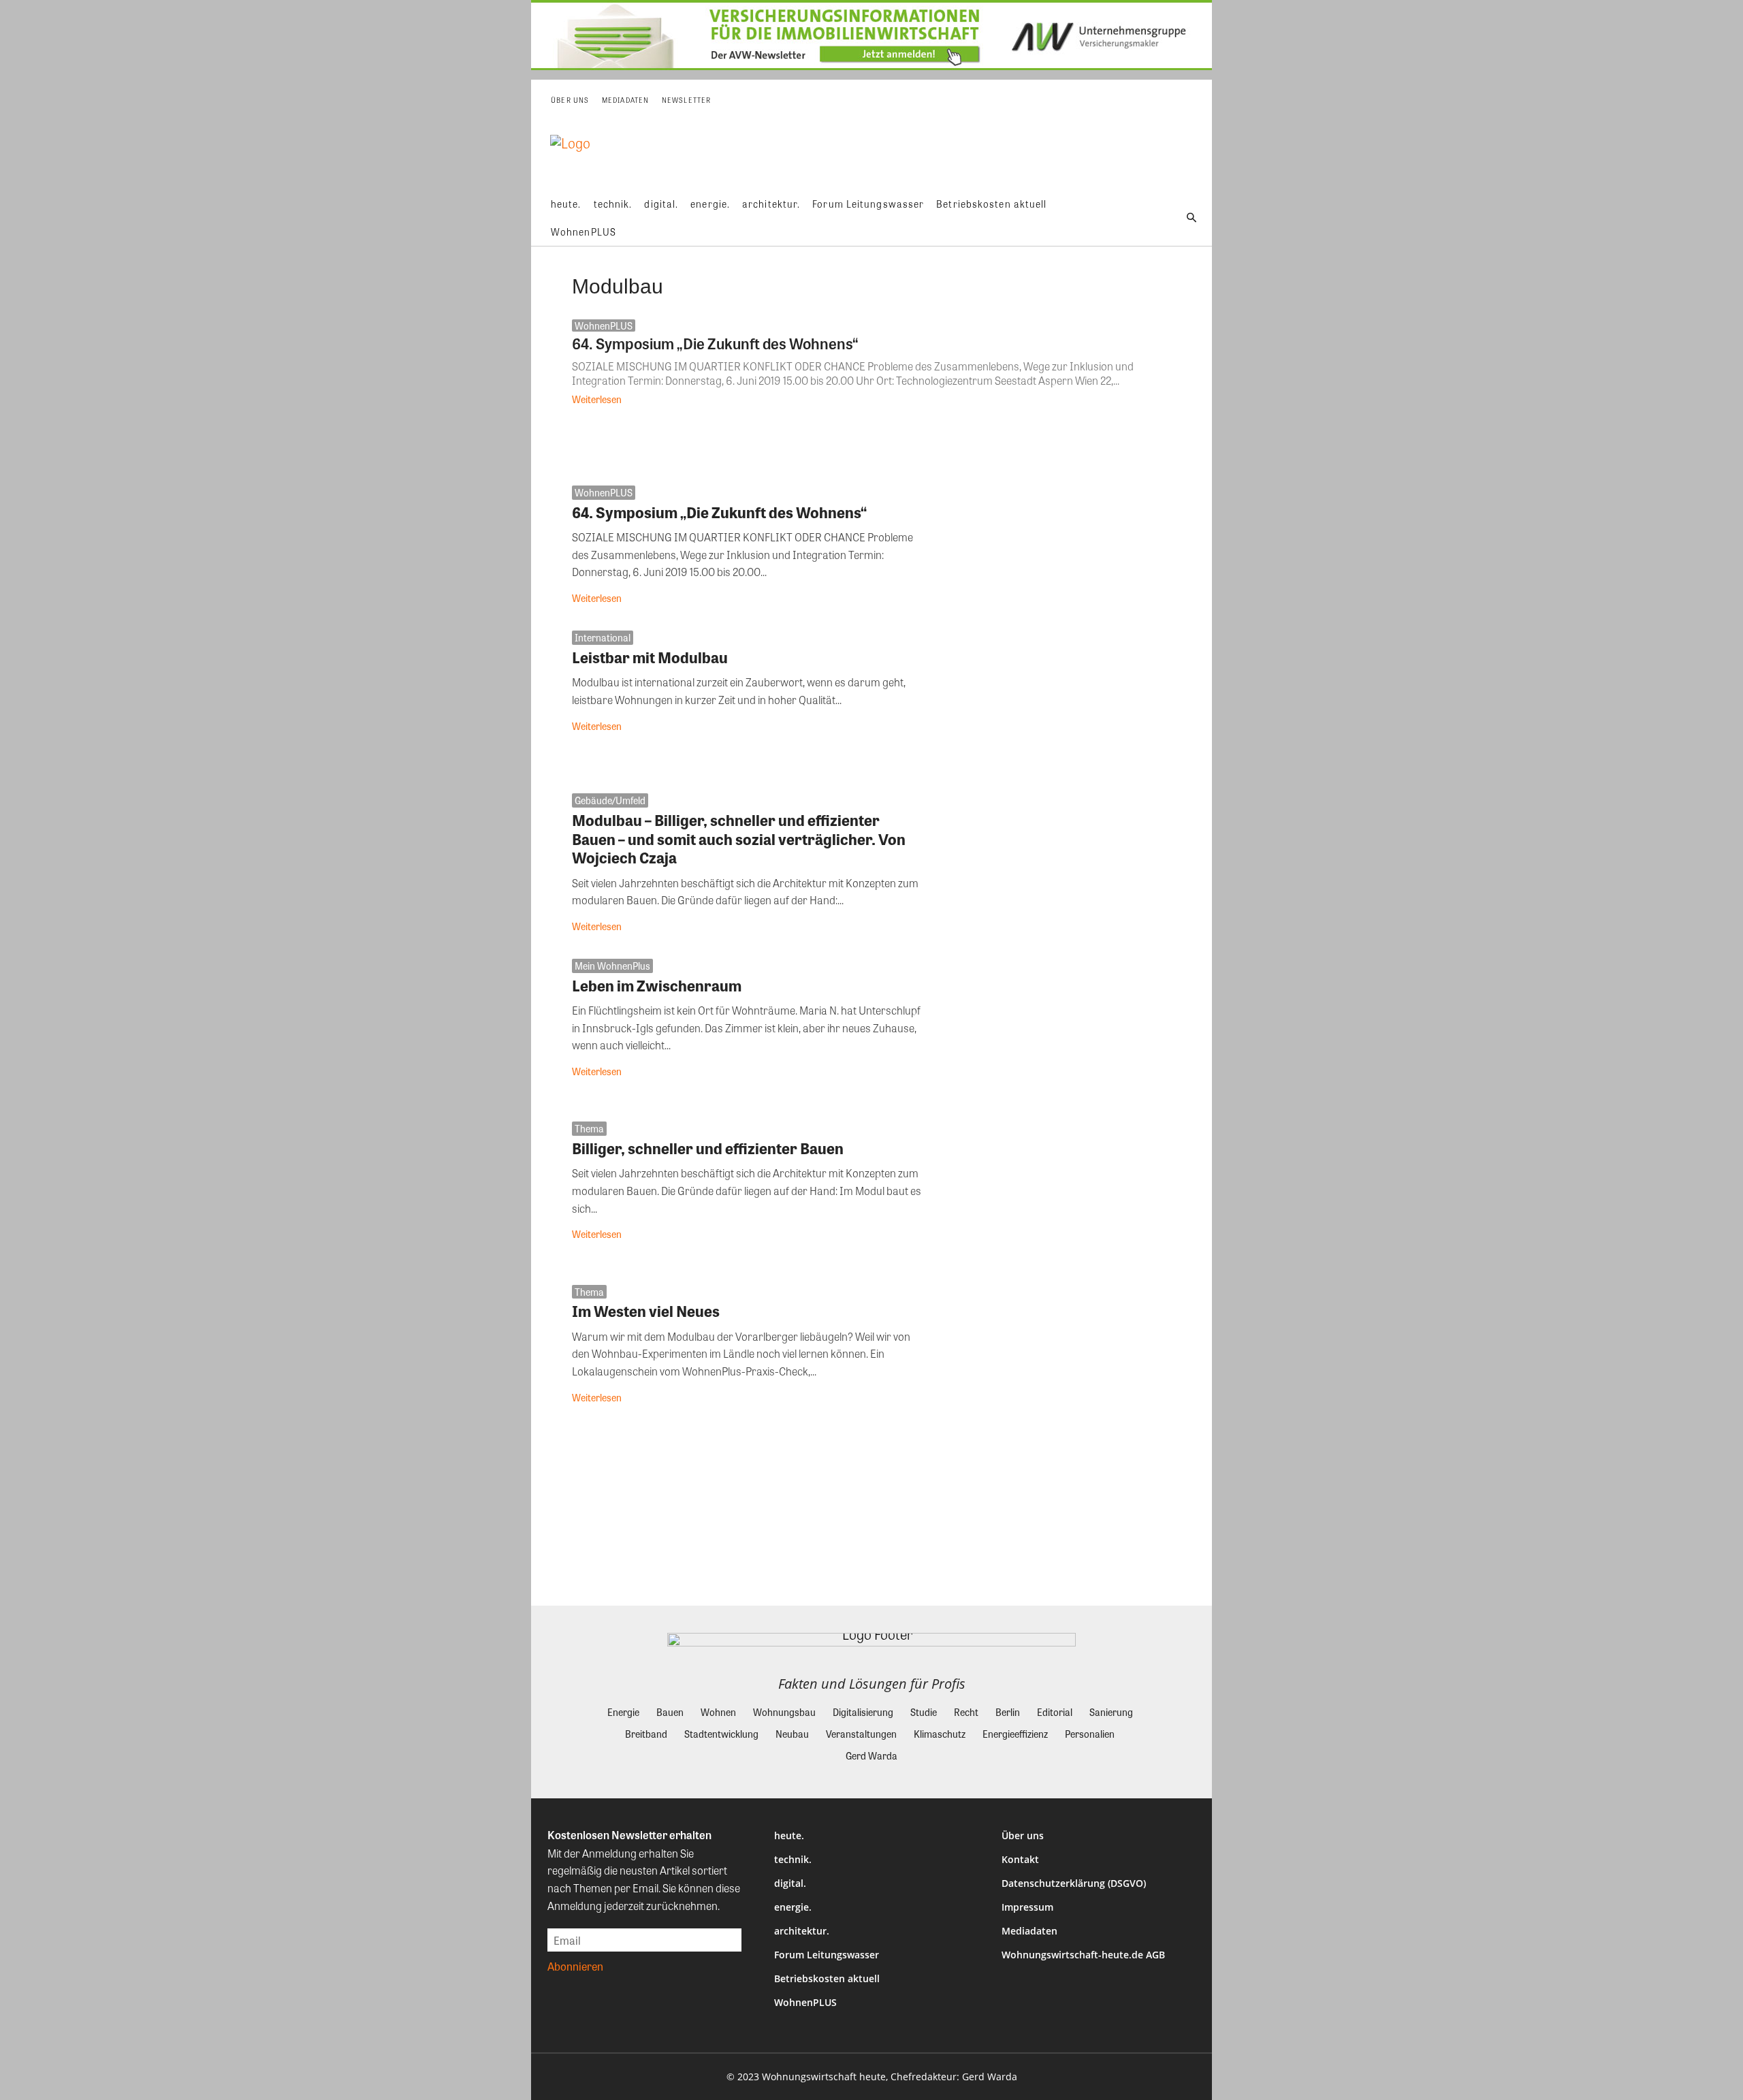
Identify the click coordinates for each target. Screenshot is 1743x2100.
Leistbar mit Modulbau (650, 657)
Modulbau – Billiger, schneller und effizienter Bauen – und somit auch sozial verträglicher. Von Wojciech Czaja (739, 839)
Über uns (1023, 1835)
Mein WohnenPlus (612, 966)
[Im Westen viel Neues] (1057, 1357)
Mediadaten (1029, 1931)
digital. (790, 1883)
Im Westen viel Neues (646, 1311)
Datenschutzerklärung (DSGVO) (1074, 1883)
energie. (793, 1907)
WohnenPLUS (604, 325)
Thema (589, 1128)
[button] (1192, 218)
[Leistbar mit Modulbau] (1057, 702)
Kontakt (1020, 1859)
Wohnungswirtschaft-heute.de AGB (1083, 1955)
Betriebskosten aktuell (827, 1978)
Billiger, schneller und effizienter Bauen (708, 1148)
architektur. (802, 1931)
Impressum (1027, 1907)
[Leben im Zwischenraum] (1057, 1031)
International (603, 637)
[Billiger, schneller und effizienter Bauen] (1057, 1193)
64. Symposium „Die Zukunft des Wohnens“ (715, 343)
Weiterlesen (597, 399)
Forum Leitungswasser (827, 1955)
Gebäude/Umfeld (610, 800)
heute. (789, 1835)
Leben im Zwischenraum (657, 985)
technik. (793, 1859)
